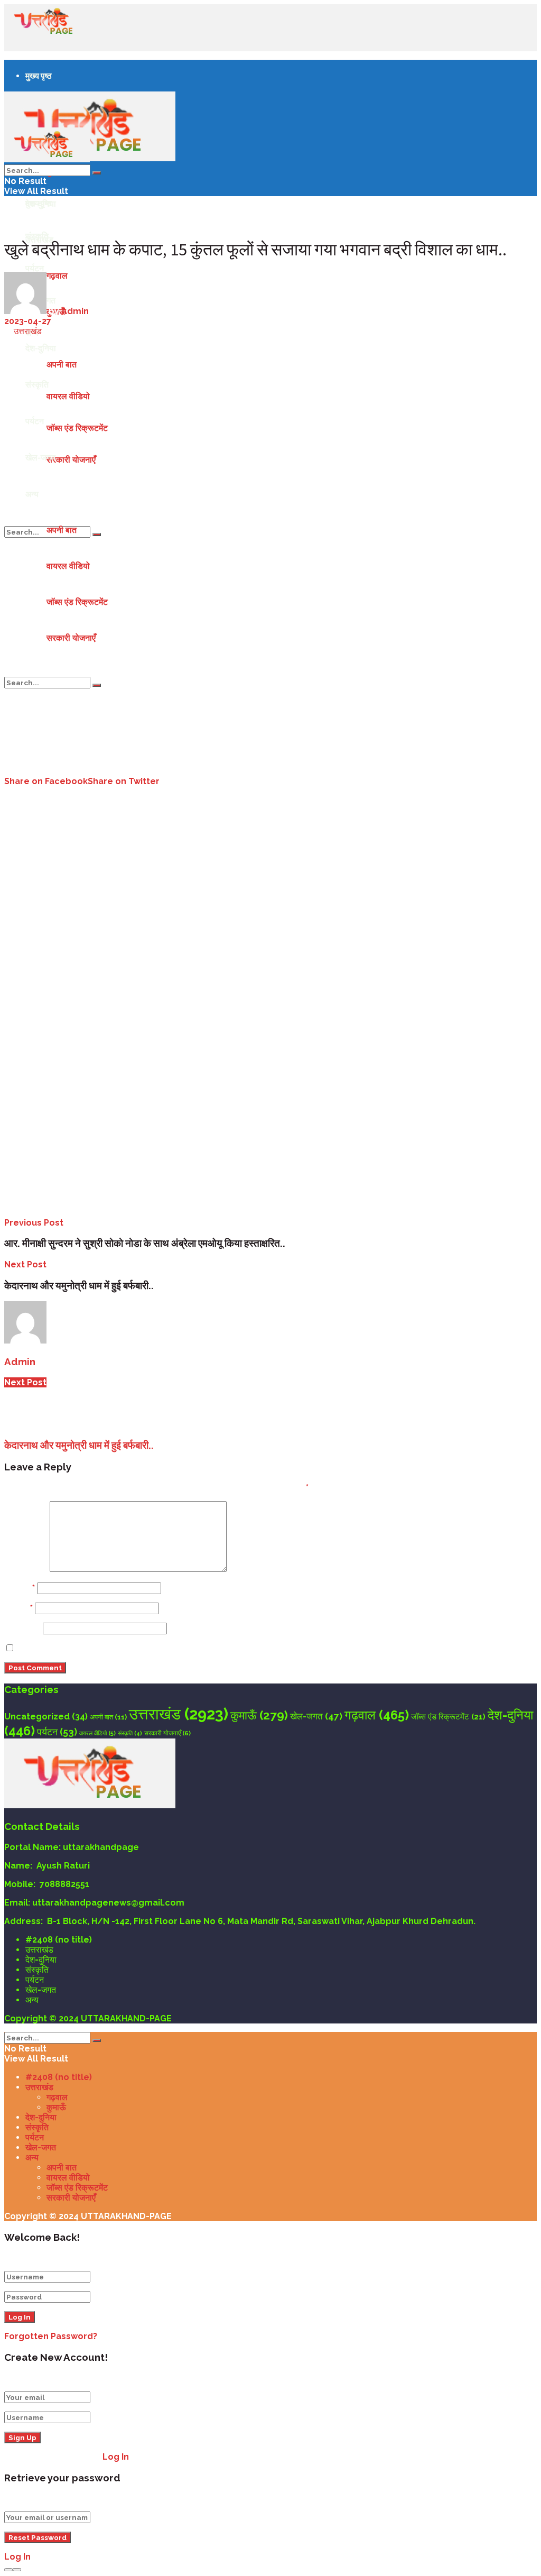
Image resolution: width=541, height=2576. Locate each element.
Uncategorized (46, 1717)
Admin (75, 311)
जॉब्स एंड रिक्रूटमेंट (77, 602)
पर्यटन (35, 268)
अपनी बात (62, 530)
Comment (26, 1569)
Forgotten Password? (51, 2336)
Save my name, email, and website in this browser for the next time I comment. (188, 1648)
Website (22, 1628)
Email (18, 1608)
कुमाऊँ (259, 1715)
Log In (116, 2457)
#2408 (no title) (59, 1940)
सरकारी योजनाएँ (71, 638)
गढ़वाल (377, 1715)
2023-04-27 (28, 321)
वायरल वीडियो (68, 566)
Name (20, 1588)
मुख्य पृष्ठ (39, 76)
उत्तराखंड (28, 331)
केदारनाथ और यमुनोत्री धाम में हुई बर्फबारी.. (79, 1445)
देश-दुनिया (41, 1960)
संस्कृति (130, 1733)
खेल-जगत (316, 1716)
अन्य (32, 494)
